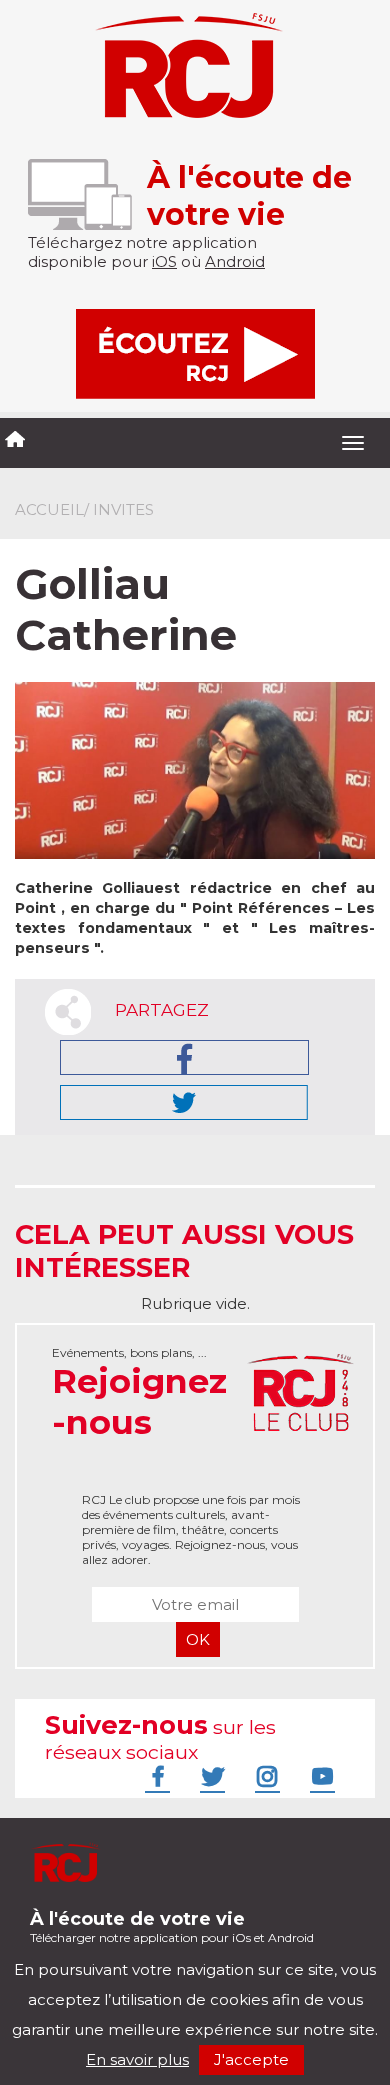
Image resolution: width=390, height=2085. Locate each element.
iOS (164, 261)
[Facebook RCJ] (155, 1776)
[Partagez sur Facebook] (184, 1057)
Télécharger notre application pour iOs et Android (172, 1926)
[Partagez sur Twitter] (184, 1102)
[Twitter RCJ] (210, 1776)
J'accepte (251, 2059)
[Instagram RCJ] (265, 1776)
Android (235, 261)
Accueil (49, 509)
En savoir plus (137, 2059)
